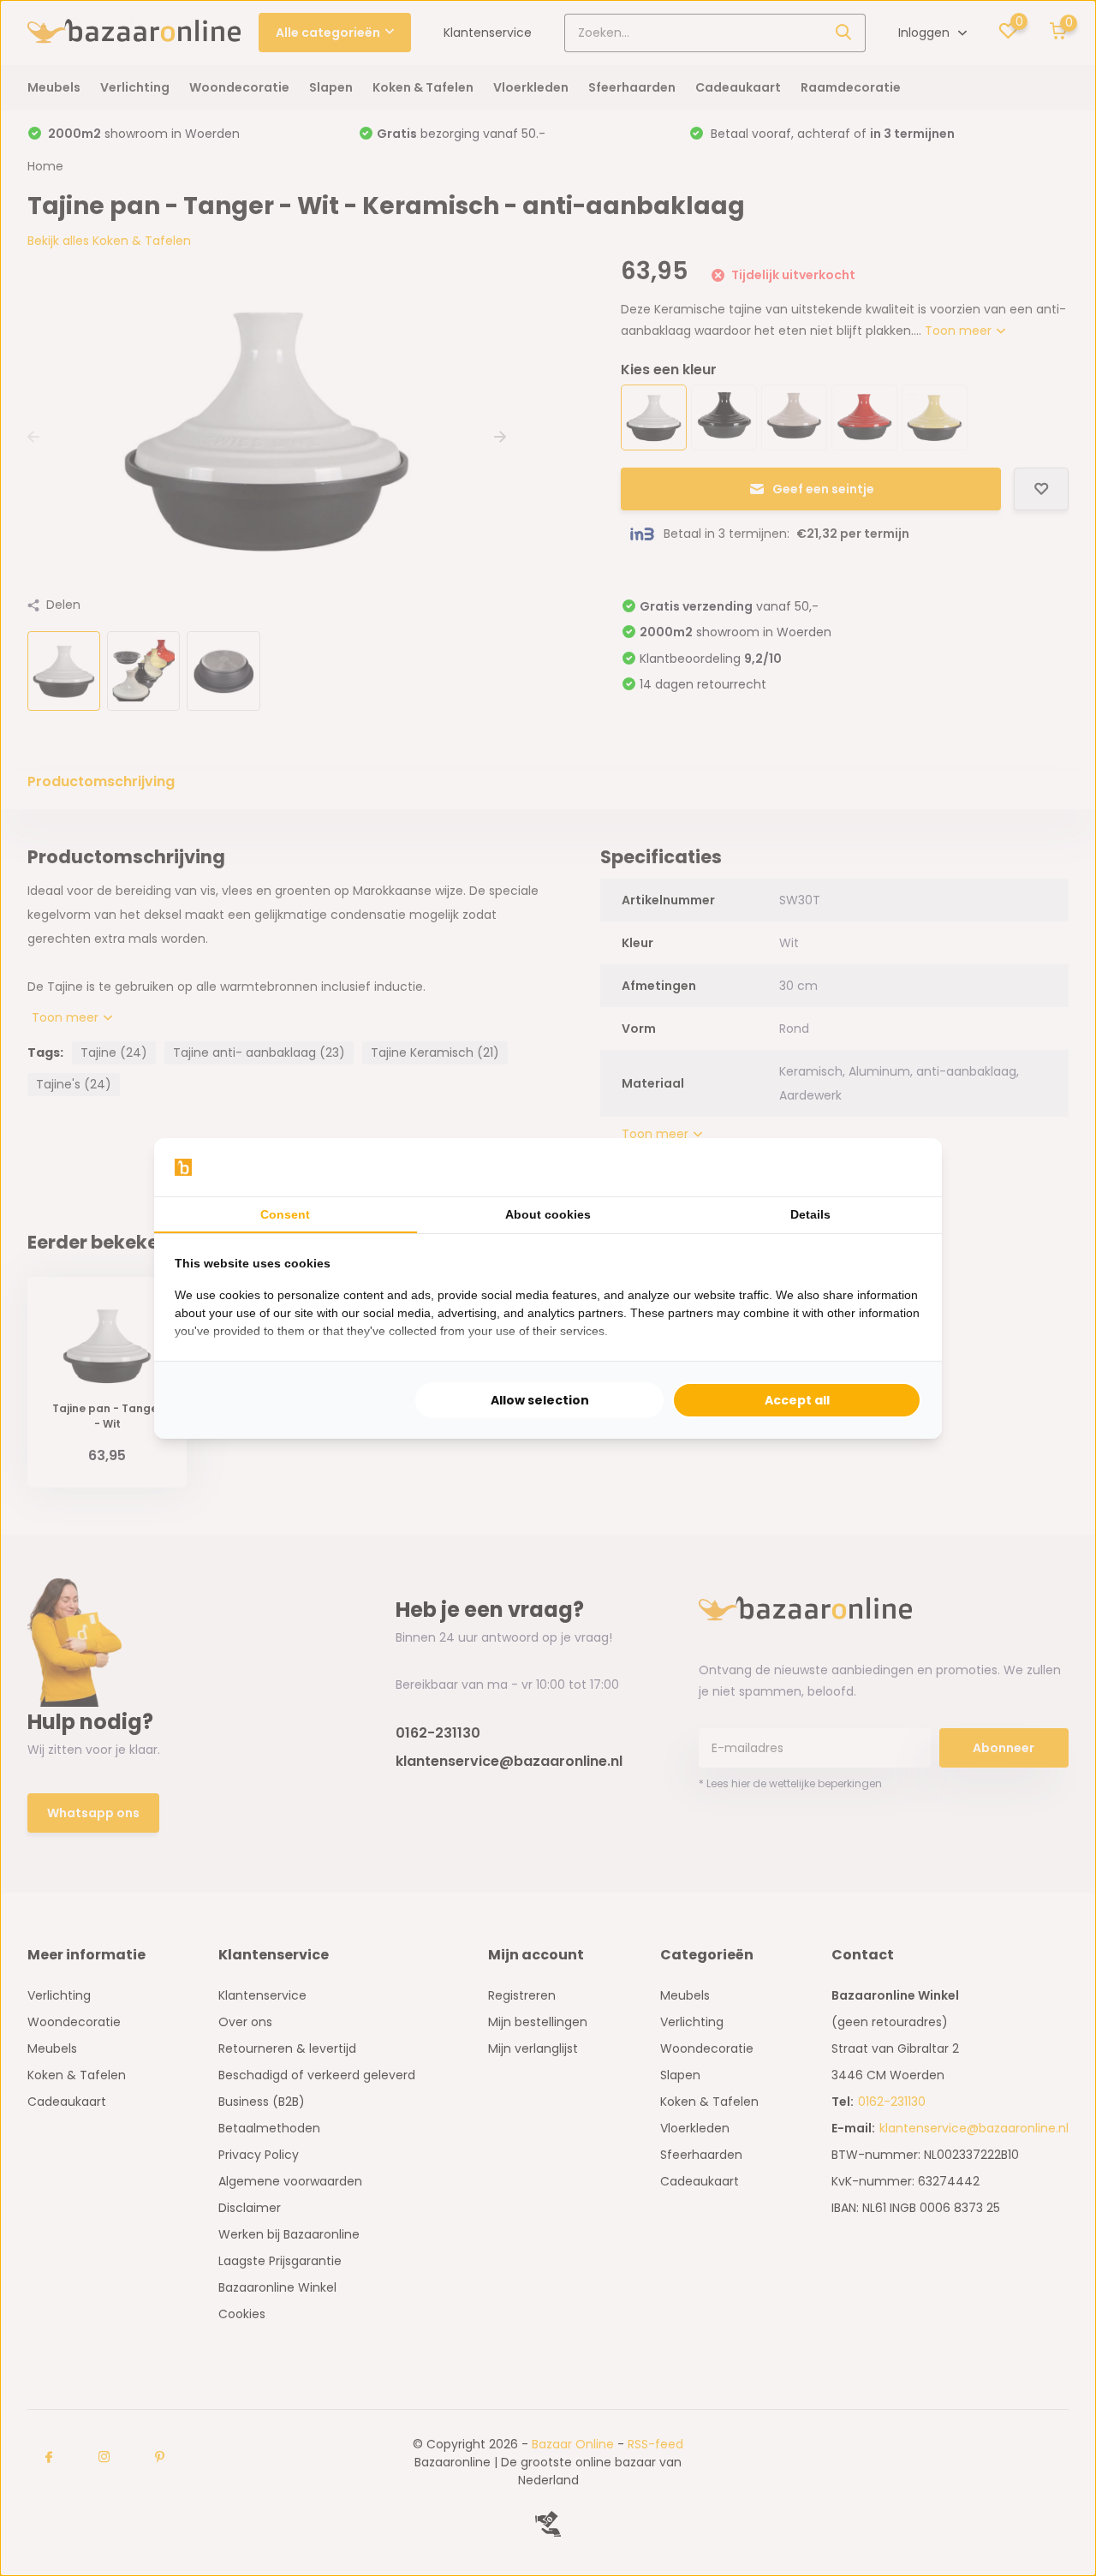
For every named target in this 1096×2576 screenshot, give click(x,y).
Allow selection (540, 1400)
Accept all (797, 1400)
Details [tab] (810, 1214)
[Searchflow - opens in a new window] (900, 1167)
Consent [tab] (285, 1214)
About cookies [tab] (548, 1214)
